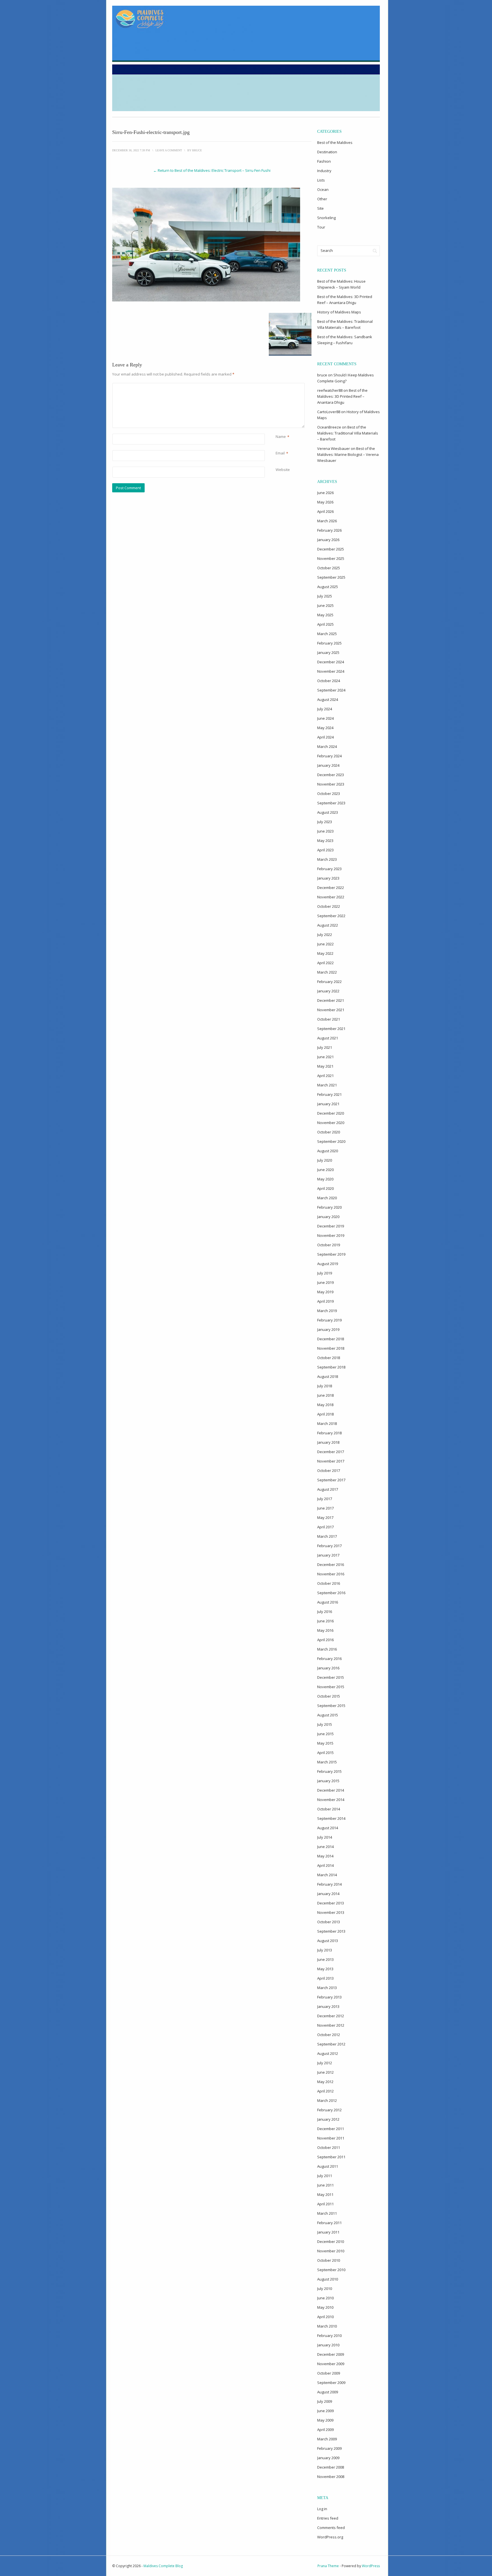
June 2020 (325, 1170)
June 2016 (325, 1621)
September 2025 (331, 577)
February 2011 (329, 2223)
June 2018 (325, 1395)
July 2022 (325, 935)
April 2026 (325, 511)
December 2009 (331, 2354)
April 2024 (325, 737)
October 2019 (329, 1245)
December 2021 (331, 1000)
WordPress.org (330, 2537)
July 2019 (325, 1273)
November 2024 (331, 671)
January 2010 (328, 2345)
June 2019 (325, 1282)
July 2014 (325, 1837)
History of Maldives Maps (339, 312)
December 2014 (331, 1790)
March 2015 (327, 1762)
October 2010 (329, 2260)
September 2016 (331, 1593)
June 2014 (325, 1847)
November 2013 (331, 1912)
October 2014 (329, 1809)
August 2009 (328, 2392)
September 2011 (331, 2157)
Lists (321, 180)
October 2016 (329, 1583)
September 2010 (331, 2270)
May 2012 (325, 2082)
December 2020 (331, 1113)
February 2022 (329, 982)
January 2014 (328, 1894)
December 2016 (331, 1565)
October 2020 (329, 1132)
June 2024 (325, 718)
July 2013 (325, 1950)
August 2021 (328, 1038)
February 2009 (329, 2448)
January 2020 (328, 1217)
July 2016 (325, 1612)
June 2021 (325, 1057)
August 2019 (328, 1264)
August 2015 (328, 1715)
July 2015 (325, 1724)
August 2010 (328, 2279)
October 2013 (329, 1922)
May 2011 (325, 2194)
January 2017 (328, 1555)
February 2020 (329, 1207)
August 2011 (328, 2166)
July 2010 (325, 2289)
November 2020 (331, 1123)
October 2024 (329, 681)
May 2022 (325, 953)
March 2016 (327, 1649)
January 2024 (328, 765)
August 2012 (328, 2053)
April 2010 (325, 2317)
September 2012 (331, 2044)
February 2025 (329, 643)
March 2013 (327, 1988)
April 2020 (325, 1188)
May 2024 (325, 728)
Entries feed (328, 2518)
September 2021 (331, 1029)
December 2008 (331, 2467)
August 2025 (328, 587)
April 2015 (325, 1753)
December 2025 (331, 549)
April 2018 (325, 1414)
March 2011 (327, 2213)
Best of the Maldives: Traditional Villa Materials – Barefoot (348, 433)
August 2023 (328, 812)
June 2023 (325, 831)
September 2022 (331, 916)
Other (322, 199)
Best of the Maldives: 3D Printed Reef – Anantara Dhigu (342, 396)
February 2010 (329, 2336)
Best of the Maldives (335, 142)
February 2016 (329, 1659)
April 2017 (325, 1527)
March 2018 (327, 1423)
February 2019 (329, 1320)
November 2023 (331, 784)
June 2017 (325, 1508)
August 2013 (328, 1941)
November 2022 (331, 897)
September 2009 (331, 2383)
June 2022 (325, 944)
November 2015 (331, 1687)
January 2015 (328, 1781)
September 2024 (331, 690)
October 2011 (329, 2147)
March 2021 (327, 1085)
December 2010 (331, 2241)
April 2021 (325, 1076)
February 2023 (329, 869)
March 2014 (327, 1875)
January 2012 (328, 2119)
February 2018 (329, 1433)
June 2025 (325, 605)
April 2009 (325, 2430)
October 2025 (329, 568)
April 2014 (325, 1865)
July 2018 (325, 1386)
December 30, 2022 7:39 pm (131, 150)
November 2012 (331, 2025)
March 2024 (327, 747)
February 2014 (329, 1884)
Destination (327, 152)
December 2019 (331, 1226)
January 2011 (328, 2232)
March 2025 (327, 634)
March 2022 (327, 972)
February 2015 (329, 1771)
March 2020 (327, 1198)
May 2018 (325, 1405)
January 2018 (328, 1442)
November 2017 (331, 1461)
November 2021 (331, 1010)
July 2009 (325, 2401)
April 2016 (325, 1640)
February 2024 (329, 756)
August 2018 (328, 1376)
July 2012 (325, 2063)
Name (281, 437)
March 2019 (327, 1311)
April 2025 (325, 624)
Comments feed (331, 2528)
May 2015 (325, 1743)
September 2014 (331, 1818)
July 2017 (325, 1499)
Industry (324, 171)
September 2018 (331, 1367)
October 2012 (329, 2035)
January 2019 (328, 1329)
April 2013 (325, 1978)
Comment (277, 386)
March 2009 (327, 2439)
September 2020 (331, 1141)
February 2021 (329, 1094)
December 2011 (331, 2129)
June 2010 (325, 2298)
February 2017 (329, 1546)
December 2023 (331, 775)
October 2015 (329, 1696)
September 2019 (331, 1254)
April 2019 (325, 1301)
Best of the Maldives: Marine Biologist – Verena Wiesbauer (348, 454)
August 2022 (328, 925)
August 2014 (328, 1828)
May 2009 (325, 2420)
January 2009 (328, 2458)
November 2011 (331, 2138)
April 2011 (325, 2204)
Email (280, 453)
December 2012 (331, 2016)
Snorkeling (326, 218)
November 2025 (331, 558)
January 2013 (328, 2006)
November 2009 (331, 2364)
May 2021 (325, 1066)
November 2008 (331, 2477)
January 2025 (328, 652)
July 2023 (325, 822)
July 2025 (325, 596)
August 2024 (328, 699)
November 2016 (331, 1574)
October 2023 (329, 794)
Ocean (323, 189)
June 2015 (325, 1734)
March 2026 (327, 521)
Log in (322, 2509)
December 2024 (331, 662)
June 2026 (325, 493)
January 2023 (328, 878)
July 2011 (325, 2176)
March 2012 (327, 2100)
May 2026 (325, 502)
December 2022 (331, 888)
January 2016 (328, 1668)
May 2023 (325, 841)
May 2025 (325, 615)
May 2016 (325, 1630)
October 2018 (329, 1358)
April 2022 (325, 963)
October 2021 (329, 1019)
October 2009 (329, 2373)
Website (283, 470)
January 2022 (328, 991)
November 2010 (331, 2251)
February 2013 (329, 1997)
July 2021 (325, 1047)
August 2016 (328, 1602)
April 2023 (325, 850)
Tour (321, 227)
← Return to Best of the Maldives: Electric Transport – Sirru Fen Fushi (212, 170)
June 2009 (325, 2411)
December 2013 (331, 1903)
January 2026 (328, 540)
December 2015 (331, 1677)
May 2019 (325, 1292)
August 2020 (328, 1151)
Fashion (324, 161)
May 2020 (325, 1179)
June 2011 (325, 2185)
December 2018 (331, 1339)
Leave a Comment (169, 150)
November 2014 (331, 1800)
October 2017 (329, 1470)
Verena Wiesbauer (334, 448)
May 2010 (325, 2307)
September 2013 (331, 1931)
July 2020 (325, 1160)
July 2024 (325, 709)
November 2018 (331, 1348)
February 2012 (329, 2110)
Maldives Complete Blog (163, 2566)
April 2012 (325, 2091)
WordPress (371, 2566)
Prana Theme (328, 2566)
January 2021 (328, 1104)
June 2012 (325, 2072)
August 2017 (328, 1489)
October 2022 (329, 906)
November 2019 (331, 1235)
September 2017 (331, 1480)
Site (320, 208)
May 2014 (325, 1856)
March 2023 (327, 859)
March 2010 (327, 2326)
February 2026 (329, 530)
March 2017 (327, 1536)
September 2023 (331, 803)
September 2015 (331, 1706)
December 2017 (331, 1452)
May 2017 (325, 1518)
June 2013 (325, 1959)
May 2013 (325, 1969)
